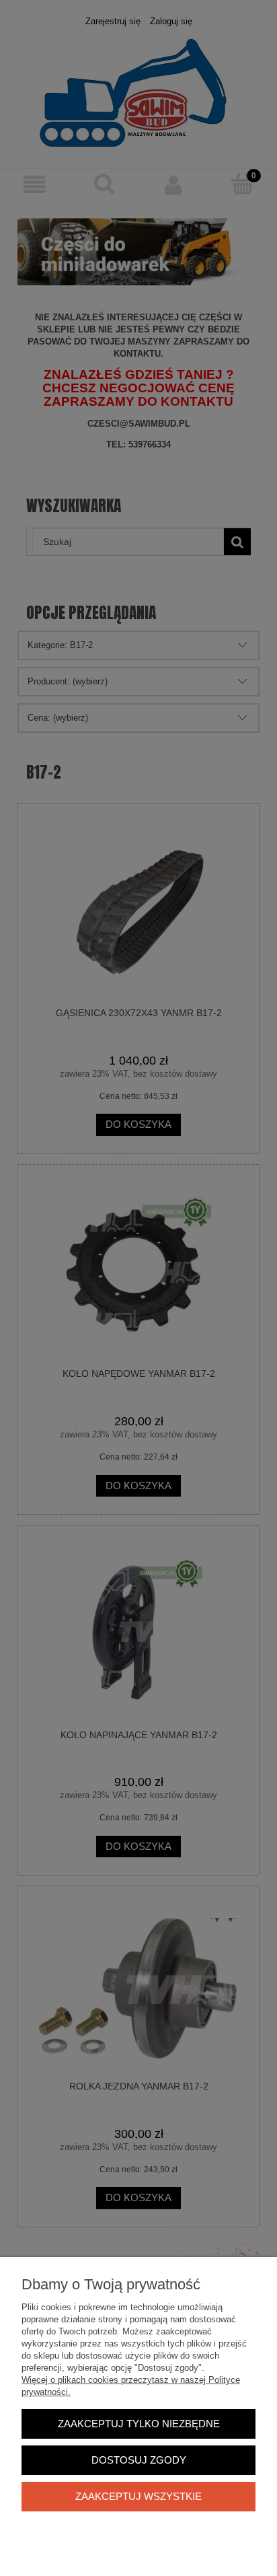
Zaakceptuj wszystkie (138, 2496)
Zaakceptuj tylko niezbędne (139, 2424)
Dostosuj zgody (139, 2460)
